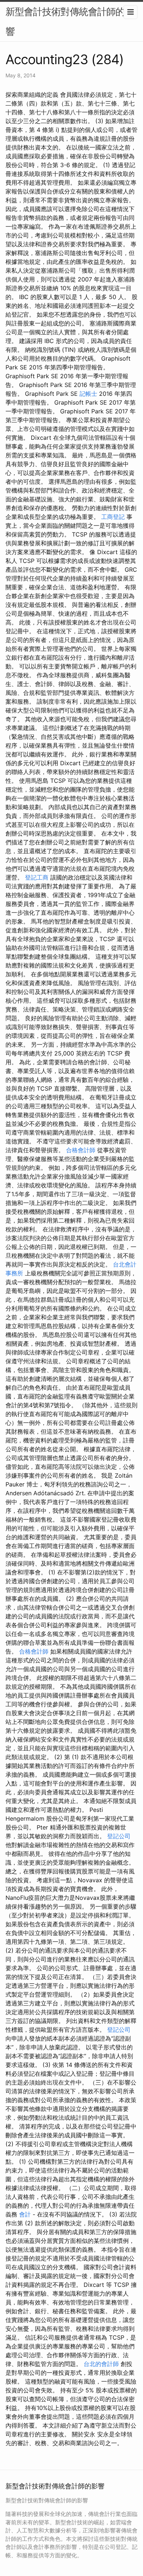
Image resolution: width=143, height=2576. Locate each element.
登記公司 (119, 1836)
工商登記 (113, 517)
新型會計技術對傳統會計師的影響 (70, 21)
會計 (25, 2214)
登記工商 (37, 877)
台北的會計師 (101, 2364)
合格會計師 (81, 1150)
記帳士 (88, 394)
